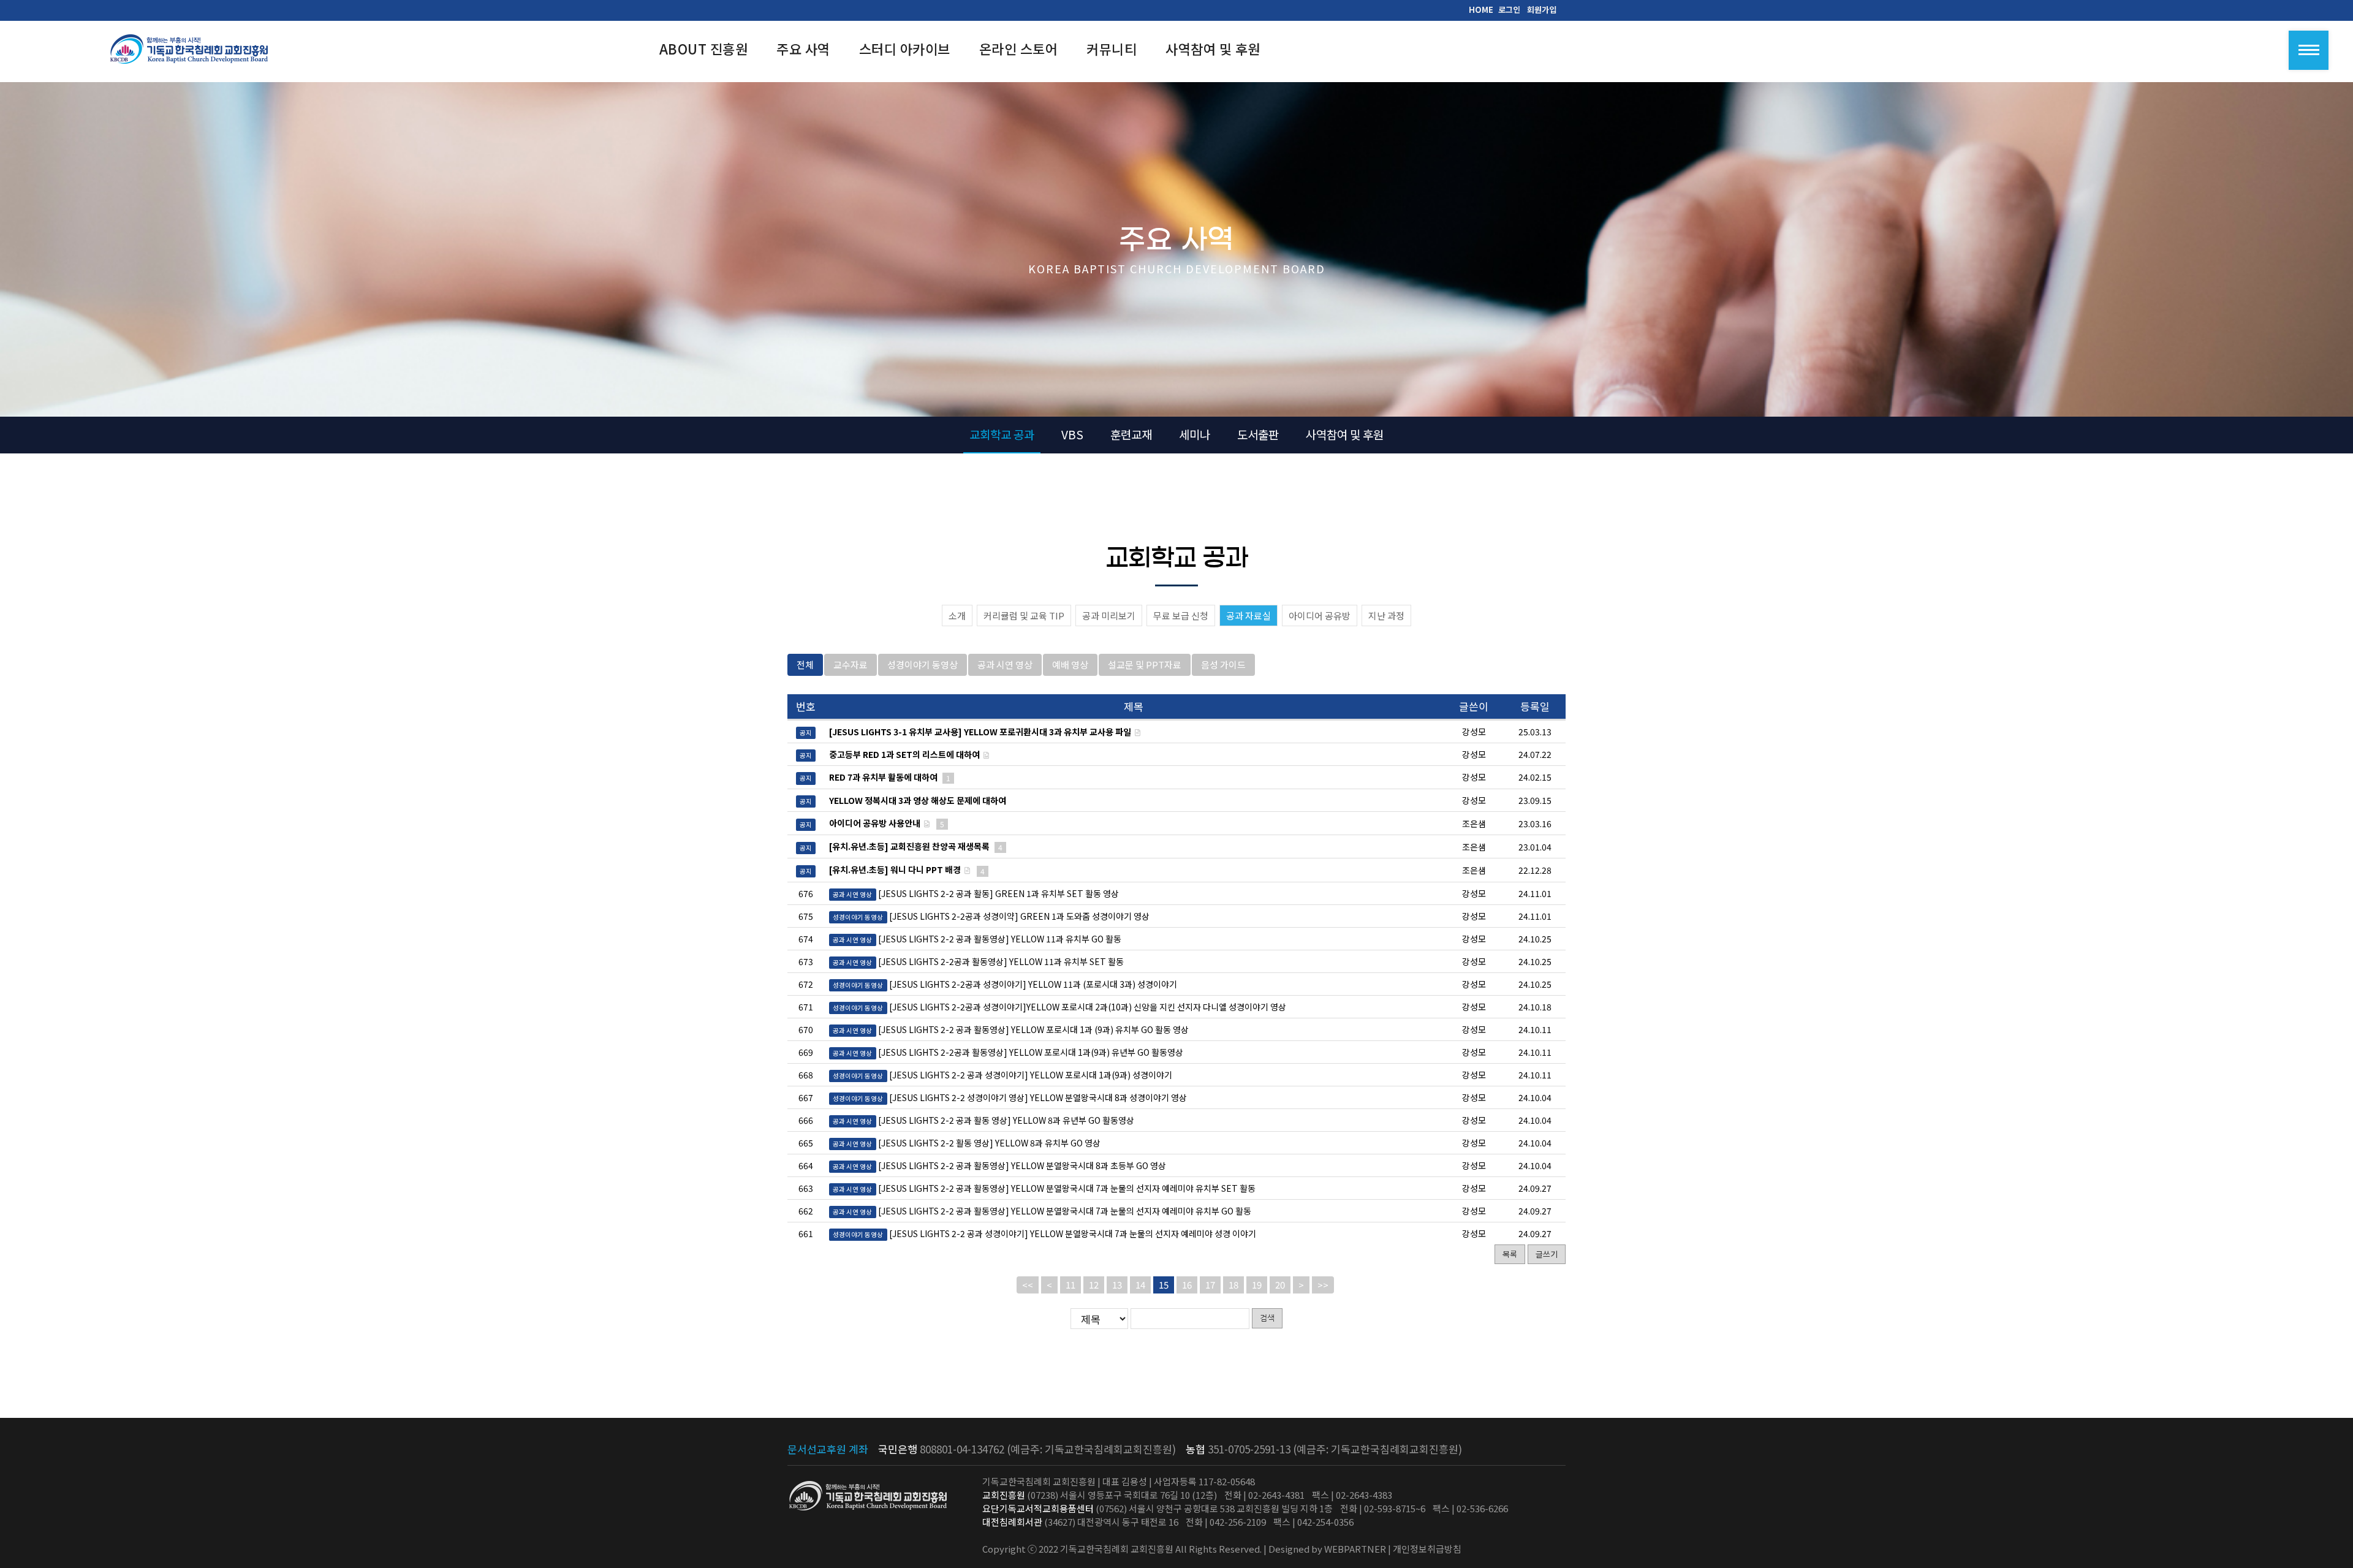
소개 (957, 615)
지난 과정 (1386, 615)
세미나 (1195, 434)
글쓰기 (1547, 1254)
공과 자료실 (1248, 615)
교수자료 (851, 665)
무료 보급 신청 (1181, 615)
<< (1028, 1285)
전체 (805, 665)
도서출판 (1258, 434)
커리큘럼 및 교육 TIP (1024, 615)
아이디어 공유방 (1320, 615)
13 (1117, 1285)
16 (1187, 1285)
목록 (1510, 1254)
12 (1094, 1285)
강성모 (1474, 893)
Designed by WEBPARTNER (1327, 1549)
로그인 (1509, 9)
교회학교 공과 (1002, 434)
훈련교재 (1131, 434)
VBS (1072, 434)
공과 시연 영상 (1005, 665)
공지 (806, 733)
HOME (1481, 9)
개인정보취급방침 (1427, 1549)
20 (1280, 1285)
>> (1323, 1285)
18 (1233, 1285)
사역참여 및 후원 (1345, 434)
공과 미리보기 (1109, 615)
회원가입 (1542, 9)
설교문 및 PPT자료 (1145, 665)
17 (1210, 1285)
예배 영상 (1070, 665)
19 (1257, 1285)
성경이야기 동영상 (923, 665)
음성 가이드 (1223, 665)
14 (1140, 1285)
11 (1070, 1285)
